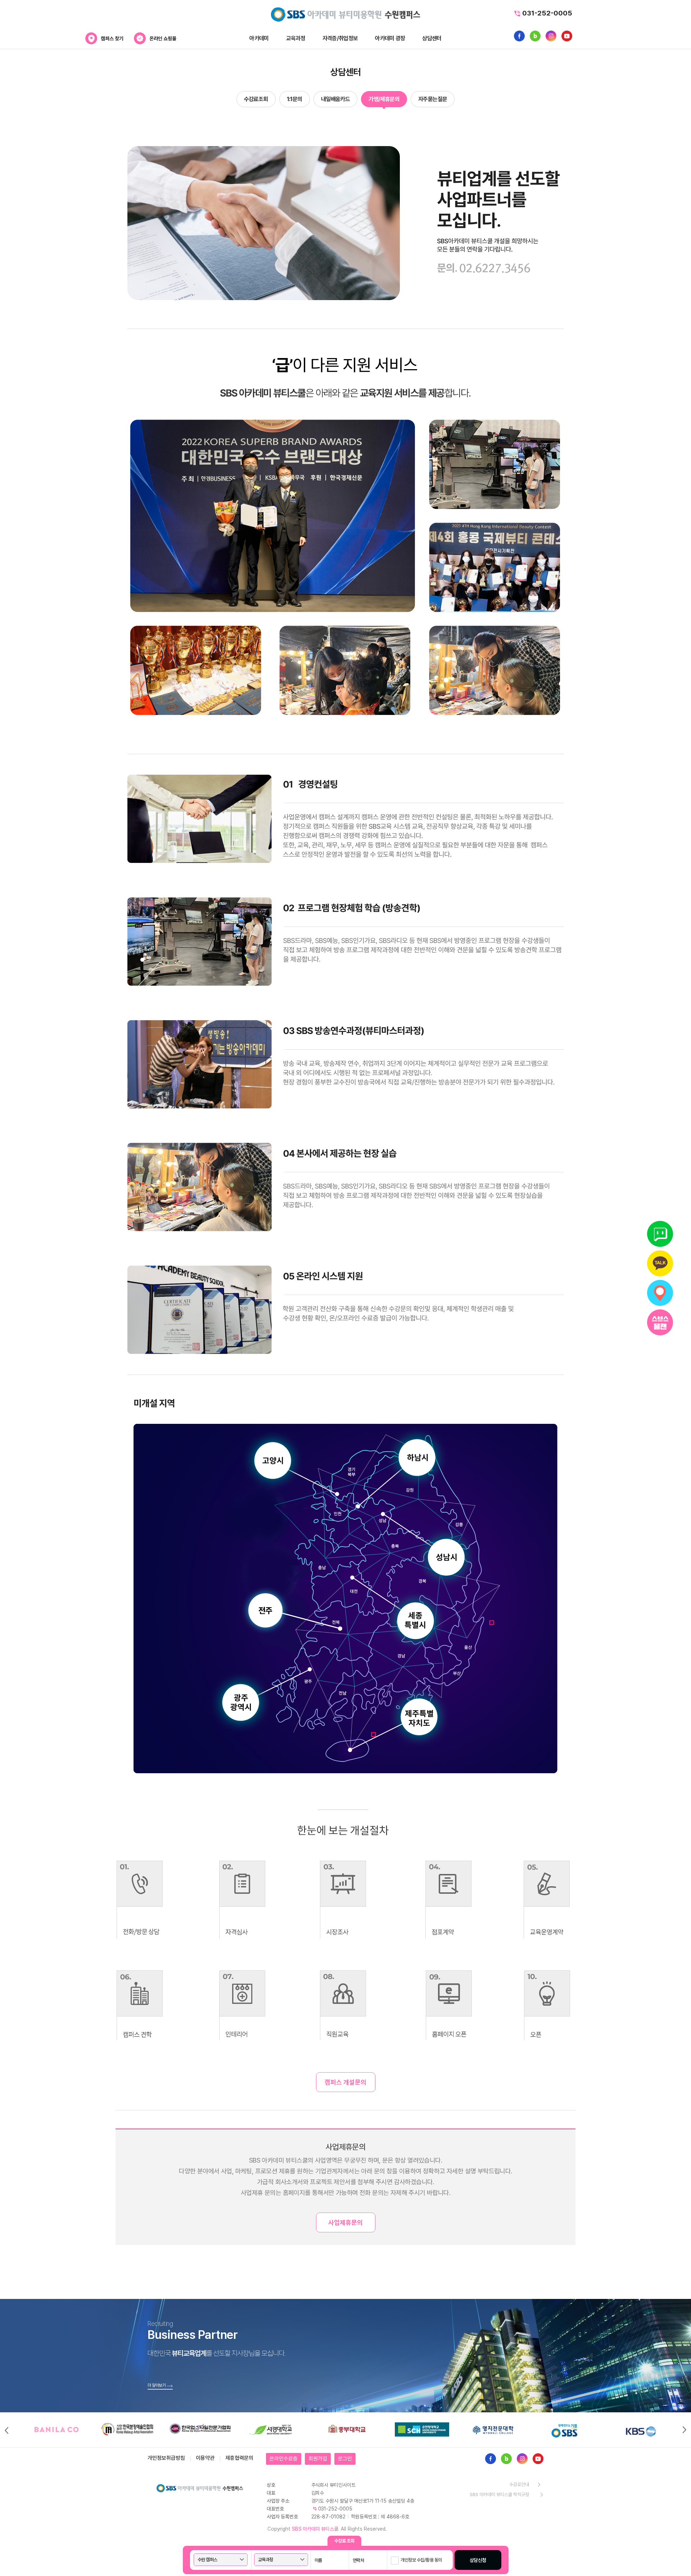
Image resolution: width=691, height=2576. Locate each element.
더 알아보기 (157, 2385)
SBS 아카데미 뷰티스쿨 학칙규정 (499, 2494)
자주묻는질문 (433, 99)
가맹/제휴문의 (384, 99)
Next (685, 2430)
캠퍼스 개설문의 (345, 2082)
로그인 (345, 2459)
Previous (6, 2430)
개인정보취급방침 (166, 2458)
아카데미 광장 (390, 38)
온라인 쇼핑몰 (163, 39)
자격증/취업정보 (340, 38)
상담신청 (478, 2560)
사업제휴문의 (345, 2222)
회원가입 (318, 2459)
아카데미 (259, 38)
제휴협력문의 (239, 2458)
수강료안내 (519, 2484)
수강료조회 (256, 99)
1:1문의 (295, 99)
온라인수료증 (284, 2459)
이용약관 (205, 2458)
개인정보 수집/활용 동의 (421, 2560)
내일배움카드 (335, 99)
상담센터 (432, 38)
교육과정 (296, 38)
